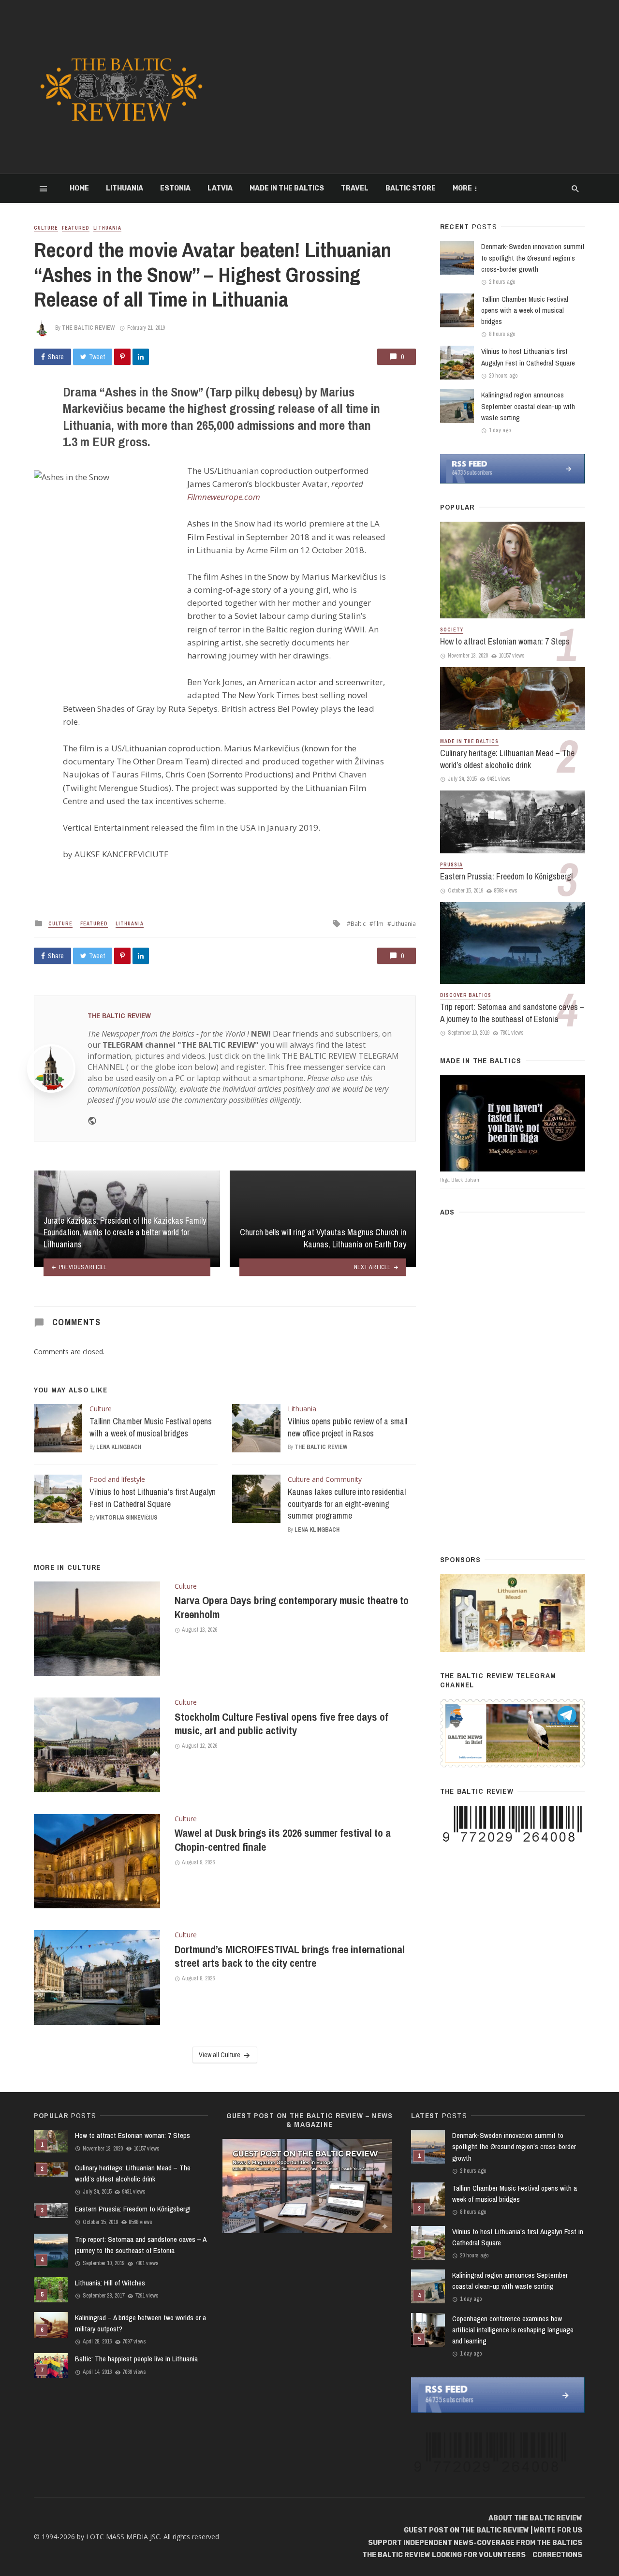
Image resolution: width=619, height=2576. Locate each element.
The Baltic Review (88, 328)
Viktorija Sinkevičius (127, 1518)
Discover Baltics (466, 995)
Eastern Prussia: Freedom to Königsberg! (507, 876)
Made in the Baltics (287, 188)
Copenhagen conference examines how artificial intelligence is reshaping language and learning (513, 2330)
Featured (76, 228)
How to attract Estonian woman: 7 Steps (505, 641)
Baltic (358, 924)
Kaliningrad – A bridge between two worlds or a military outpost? (140, 2323)
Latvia (220, 188)
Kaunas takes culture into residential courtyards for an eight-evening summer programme (347, 1504)
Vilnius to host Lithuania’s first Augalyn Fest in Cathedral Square (153, 1498)
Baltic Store (411, 188)
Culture (46, 228)
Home (79, 188)
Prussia (451, 865)
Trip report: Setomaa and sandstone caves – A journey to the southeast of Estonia (512, 1013)
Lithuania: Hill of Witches (110, 2283)
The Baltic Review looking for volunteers (444, 2555)
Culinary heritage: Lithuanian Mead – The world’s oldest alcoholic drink (507, 759)
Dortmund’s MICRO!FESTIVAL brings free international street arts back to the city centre (290, 1956)
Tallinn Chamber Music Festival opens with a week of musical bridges (151, 1427)
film (378, 924)
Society (452, 630)
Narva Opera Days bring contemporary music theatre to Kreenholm (292, 1607)
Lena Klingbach (119, 1447)
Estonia (175, 188)
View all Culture (220, 2055)
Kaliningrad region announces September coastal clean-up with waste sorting (528, 406)
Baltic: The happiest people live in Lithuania (136, 2359)
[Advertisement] (404, 87)
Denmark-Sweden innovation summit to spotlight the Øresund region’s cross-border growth (533, 257)
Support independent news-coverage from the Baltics (475, 2543)
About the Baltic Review (535, 2518)
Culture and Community (325, 1479)
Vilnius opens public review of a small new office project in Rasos (347, 1427)
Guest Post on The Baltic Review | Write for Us (493, 2530)
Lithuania (125, 188)
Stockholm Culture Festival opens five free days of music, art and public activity (281, 1724)
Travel (355, 188)
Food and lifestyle (117, 1479)
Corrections (557, 2555)
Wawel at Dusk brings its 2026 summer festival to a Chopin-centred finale (283, 1840)
